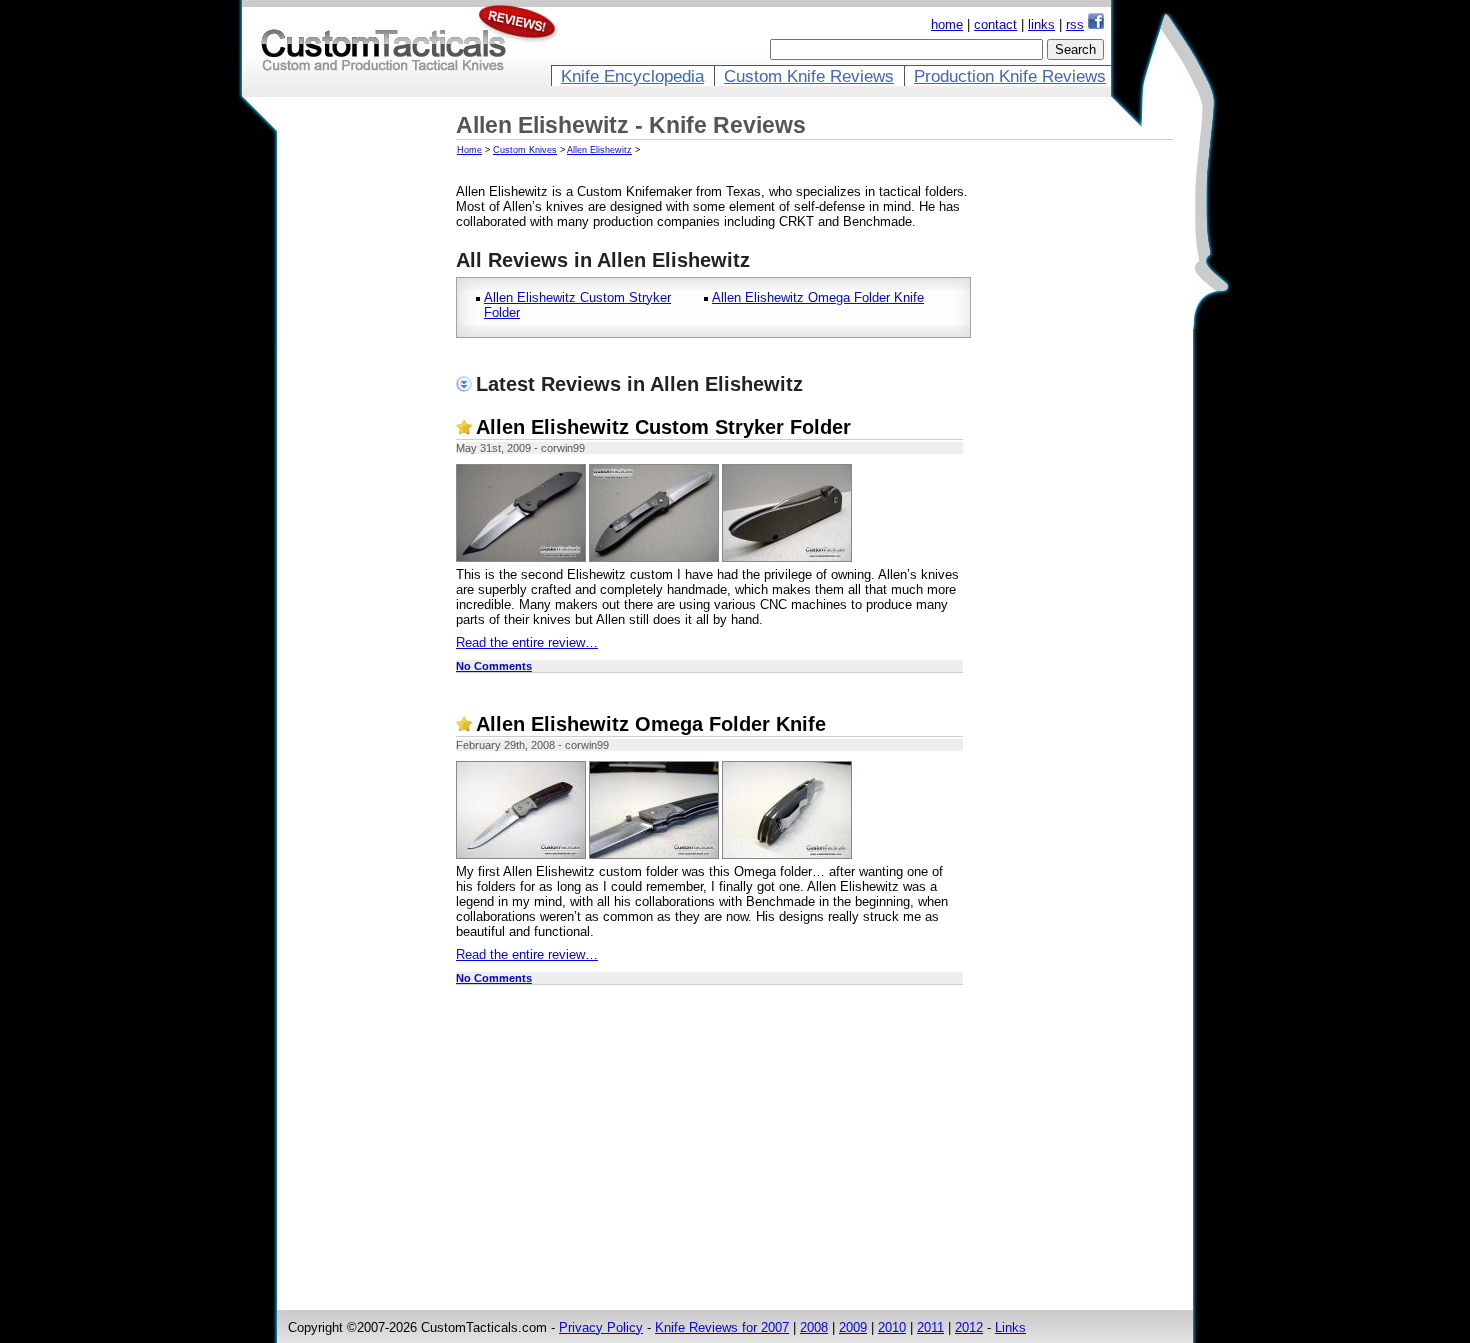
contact (995, 24)
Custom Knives (525, 150)
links (1041, 24)
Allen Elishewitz (599, 150)
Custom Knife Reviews (809, 76)
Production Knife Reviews (1010, 76)
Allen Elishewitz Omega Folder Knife (818, 297)
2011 (930, 1327)
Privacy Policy (601, 1327)
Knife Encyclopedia (632, 76)
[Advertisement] (368, 427)
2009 (853, 1327)
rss (1075, 24)
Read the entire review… (527, 642)
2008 (814, 1327)
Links (1010, 1327)
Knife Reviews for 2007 (722, 1327)
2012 (969, 1327)
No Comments (494, 666)
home (947, 24)
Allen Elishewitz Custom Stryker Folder (663, 427)
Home (469, 150)
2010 (892, 1327)
